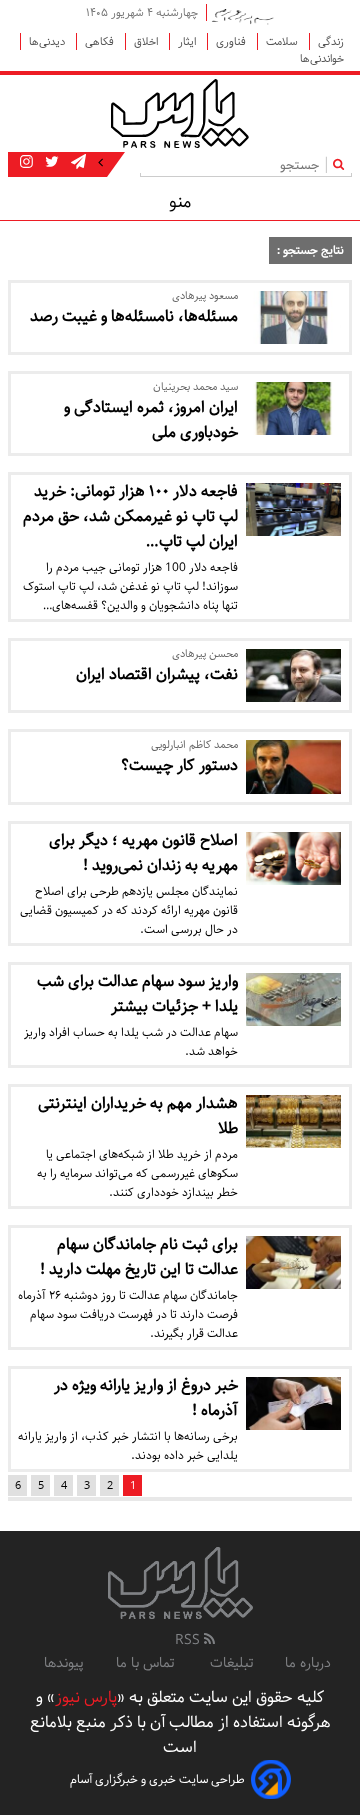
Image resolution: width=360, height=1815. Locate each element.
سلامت (283, 41)
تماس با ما (147, 1663)
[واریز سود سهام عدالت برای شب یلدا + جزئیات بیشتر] (293, 999)
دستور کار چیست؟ (179, 765)
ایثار (188, 41)
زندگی (331, 41)
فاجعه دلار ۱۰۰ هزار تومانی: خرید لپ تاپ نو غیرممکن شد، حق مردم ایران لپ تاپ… (130, 516)
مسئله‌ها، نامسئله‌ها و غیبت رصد (134, 316)
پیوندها (64, 1663)
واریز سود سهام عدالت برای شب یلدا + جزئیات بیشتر (137, 994)
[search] (342, 164)
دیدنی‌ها (48, 41)
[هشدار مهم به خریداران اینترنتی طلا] (293, 1121)
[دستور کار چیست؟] (293, 766)
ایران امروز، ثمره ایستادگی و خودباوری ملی (151, 420)
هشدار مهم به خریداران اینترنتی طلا (138, 1116)
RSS (189, 1640)
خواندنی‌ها (322, 58)
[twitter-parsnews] (50, 163)
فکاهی (101, 41)
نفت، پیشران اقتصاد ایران (157, 674)
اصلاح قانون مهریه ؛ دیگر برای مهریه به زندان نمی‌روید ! (143, 853)
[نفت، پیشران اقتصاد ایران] (293, 675)
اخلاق (147, 41)
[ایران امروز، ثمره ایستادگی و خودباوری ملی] (293, 408)
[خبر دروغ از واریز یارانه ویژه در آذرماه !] (293, 1403)
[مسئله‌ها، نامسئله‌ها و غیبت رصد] (293, 317)
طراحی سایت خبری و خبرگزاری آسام (157, 1779)
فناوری (232, 41)
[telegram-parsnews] (76, 163)
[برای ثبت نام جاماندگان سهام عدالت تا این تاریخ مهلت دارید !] (293, 1262)
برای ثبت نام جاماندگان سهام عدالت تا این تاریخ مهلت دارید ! (139, 1257)
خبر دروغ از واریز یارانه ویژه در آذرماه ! (146, 1398)
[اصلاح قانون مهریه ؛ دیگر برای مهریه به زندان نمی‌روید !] (293, 858)
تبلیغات (231, 1663)
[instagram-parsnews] (26, 163)
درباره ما (308, 1663)
